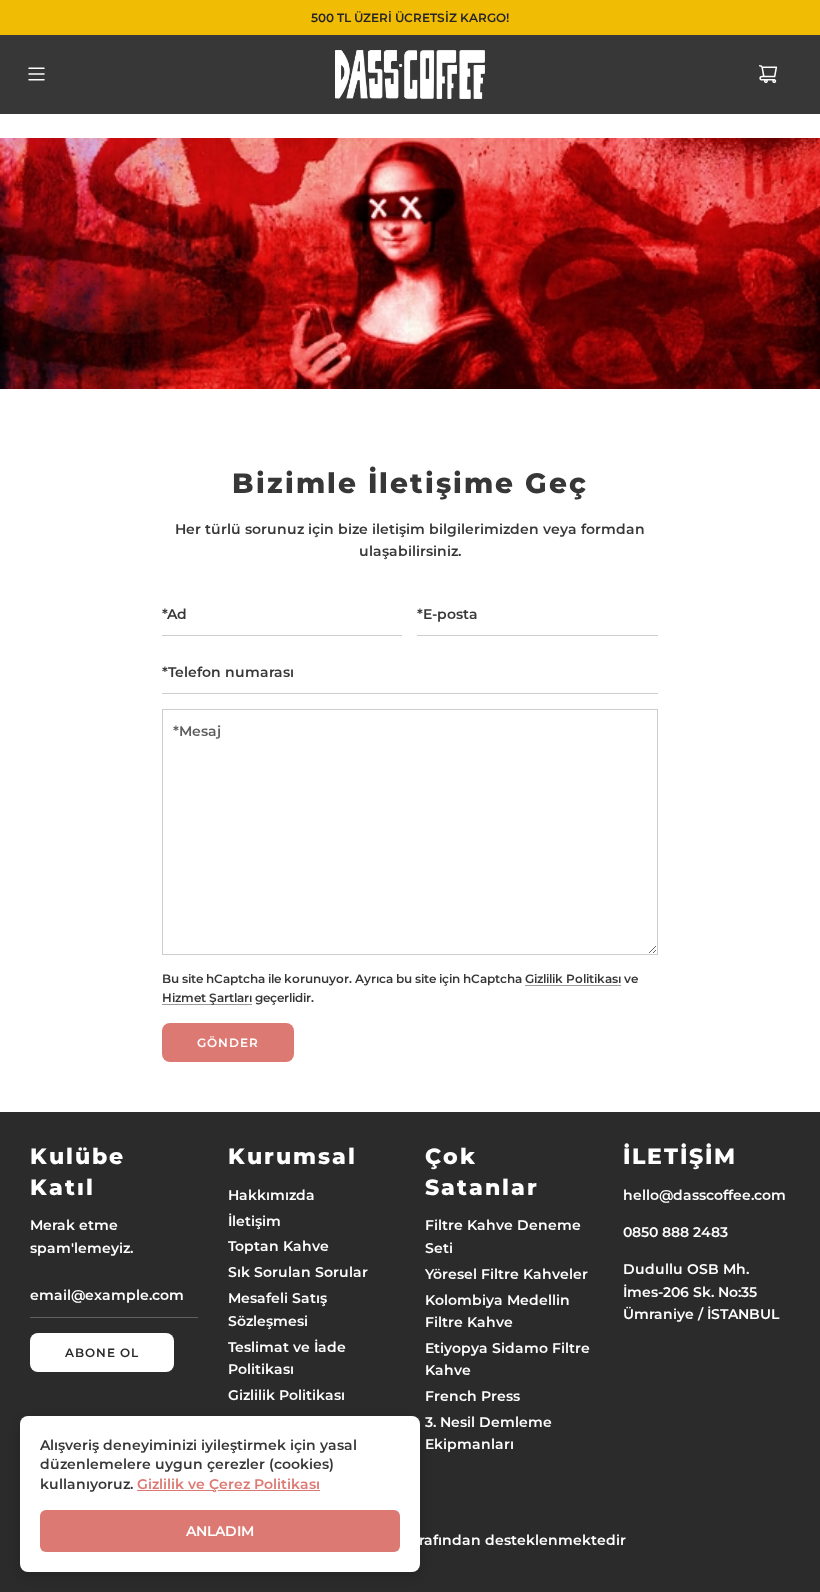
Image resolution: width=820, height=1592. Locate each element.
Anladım (220, 1531)
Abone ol (102, 1352)
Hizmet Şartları (207, 998)
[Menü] (36, 74)
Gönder (228, 1042)
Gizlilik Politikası (573, 979)
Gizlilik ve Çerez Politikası (228, 1484)
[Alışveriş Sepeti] (768, 74)
